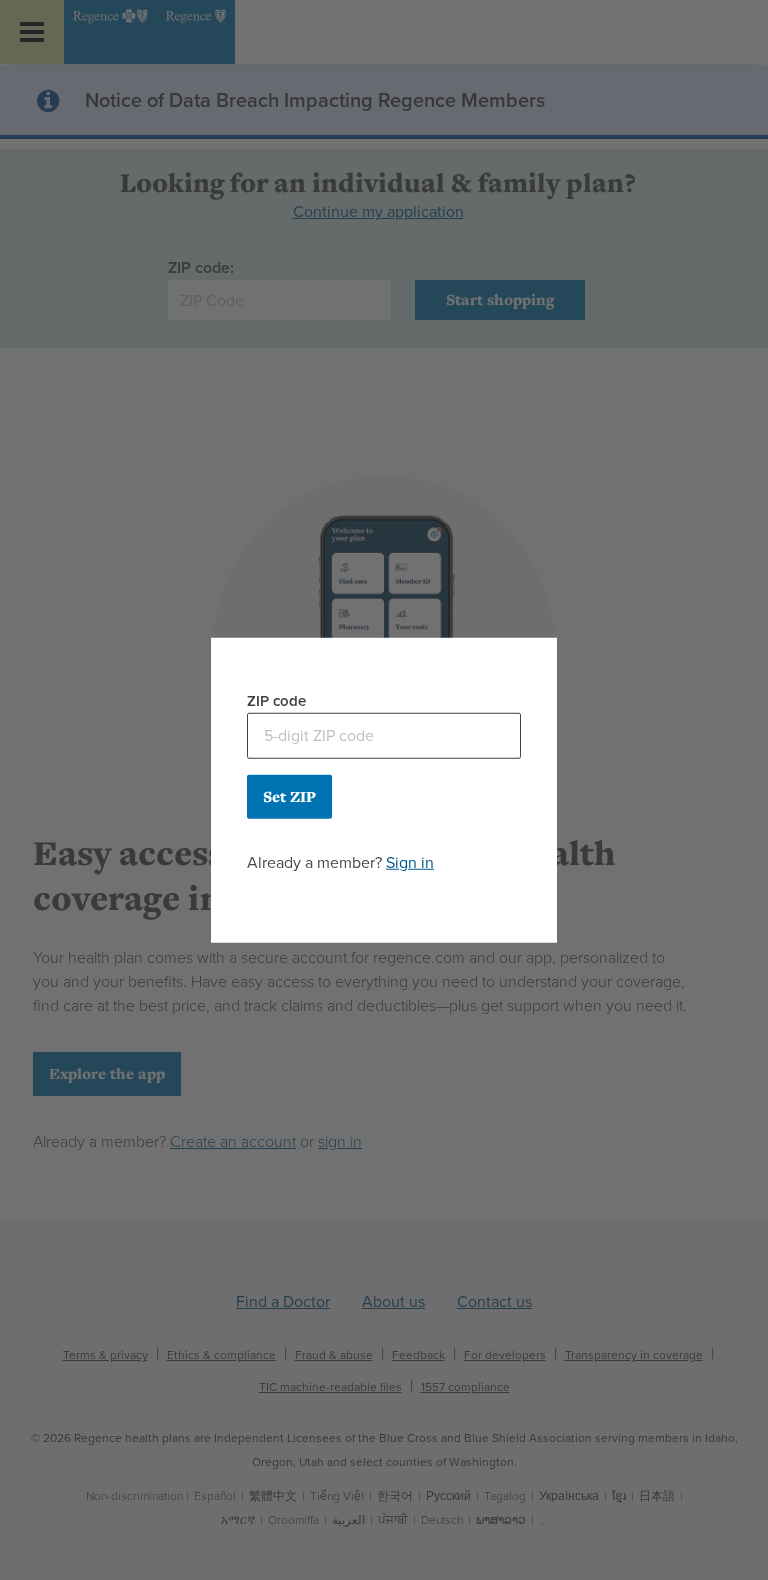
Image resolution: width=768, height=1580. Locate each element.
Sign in (410, 861)
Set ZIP (289, 795)
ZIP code (276, 701)
